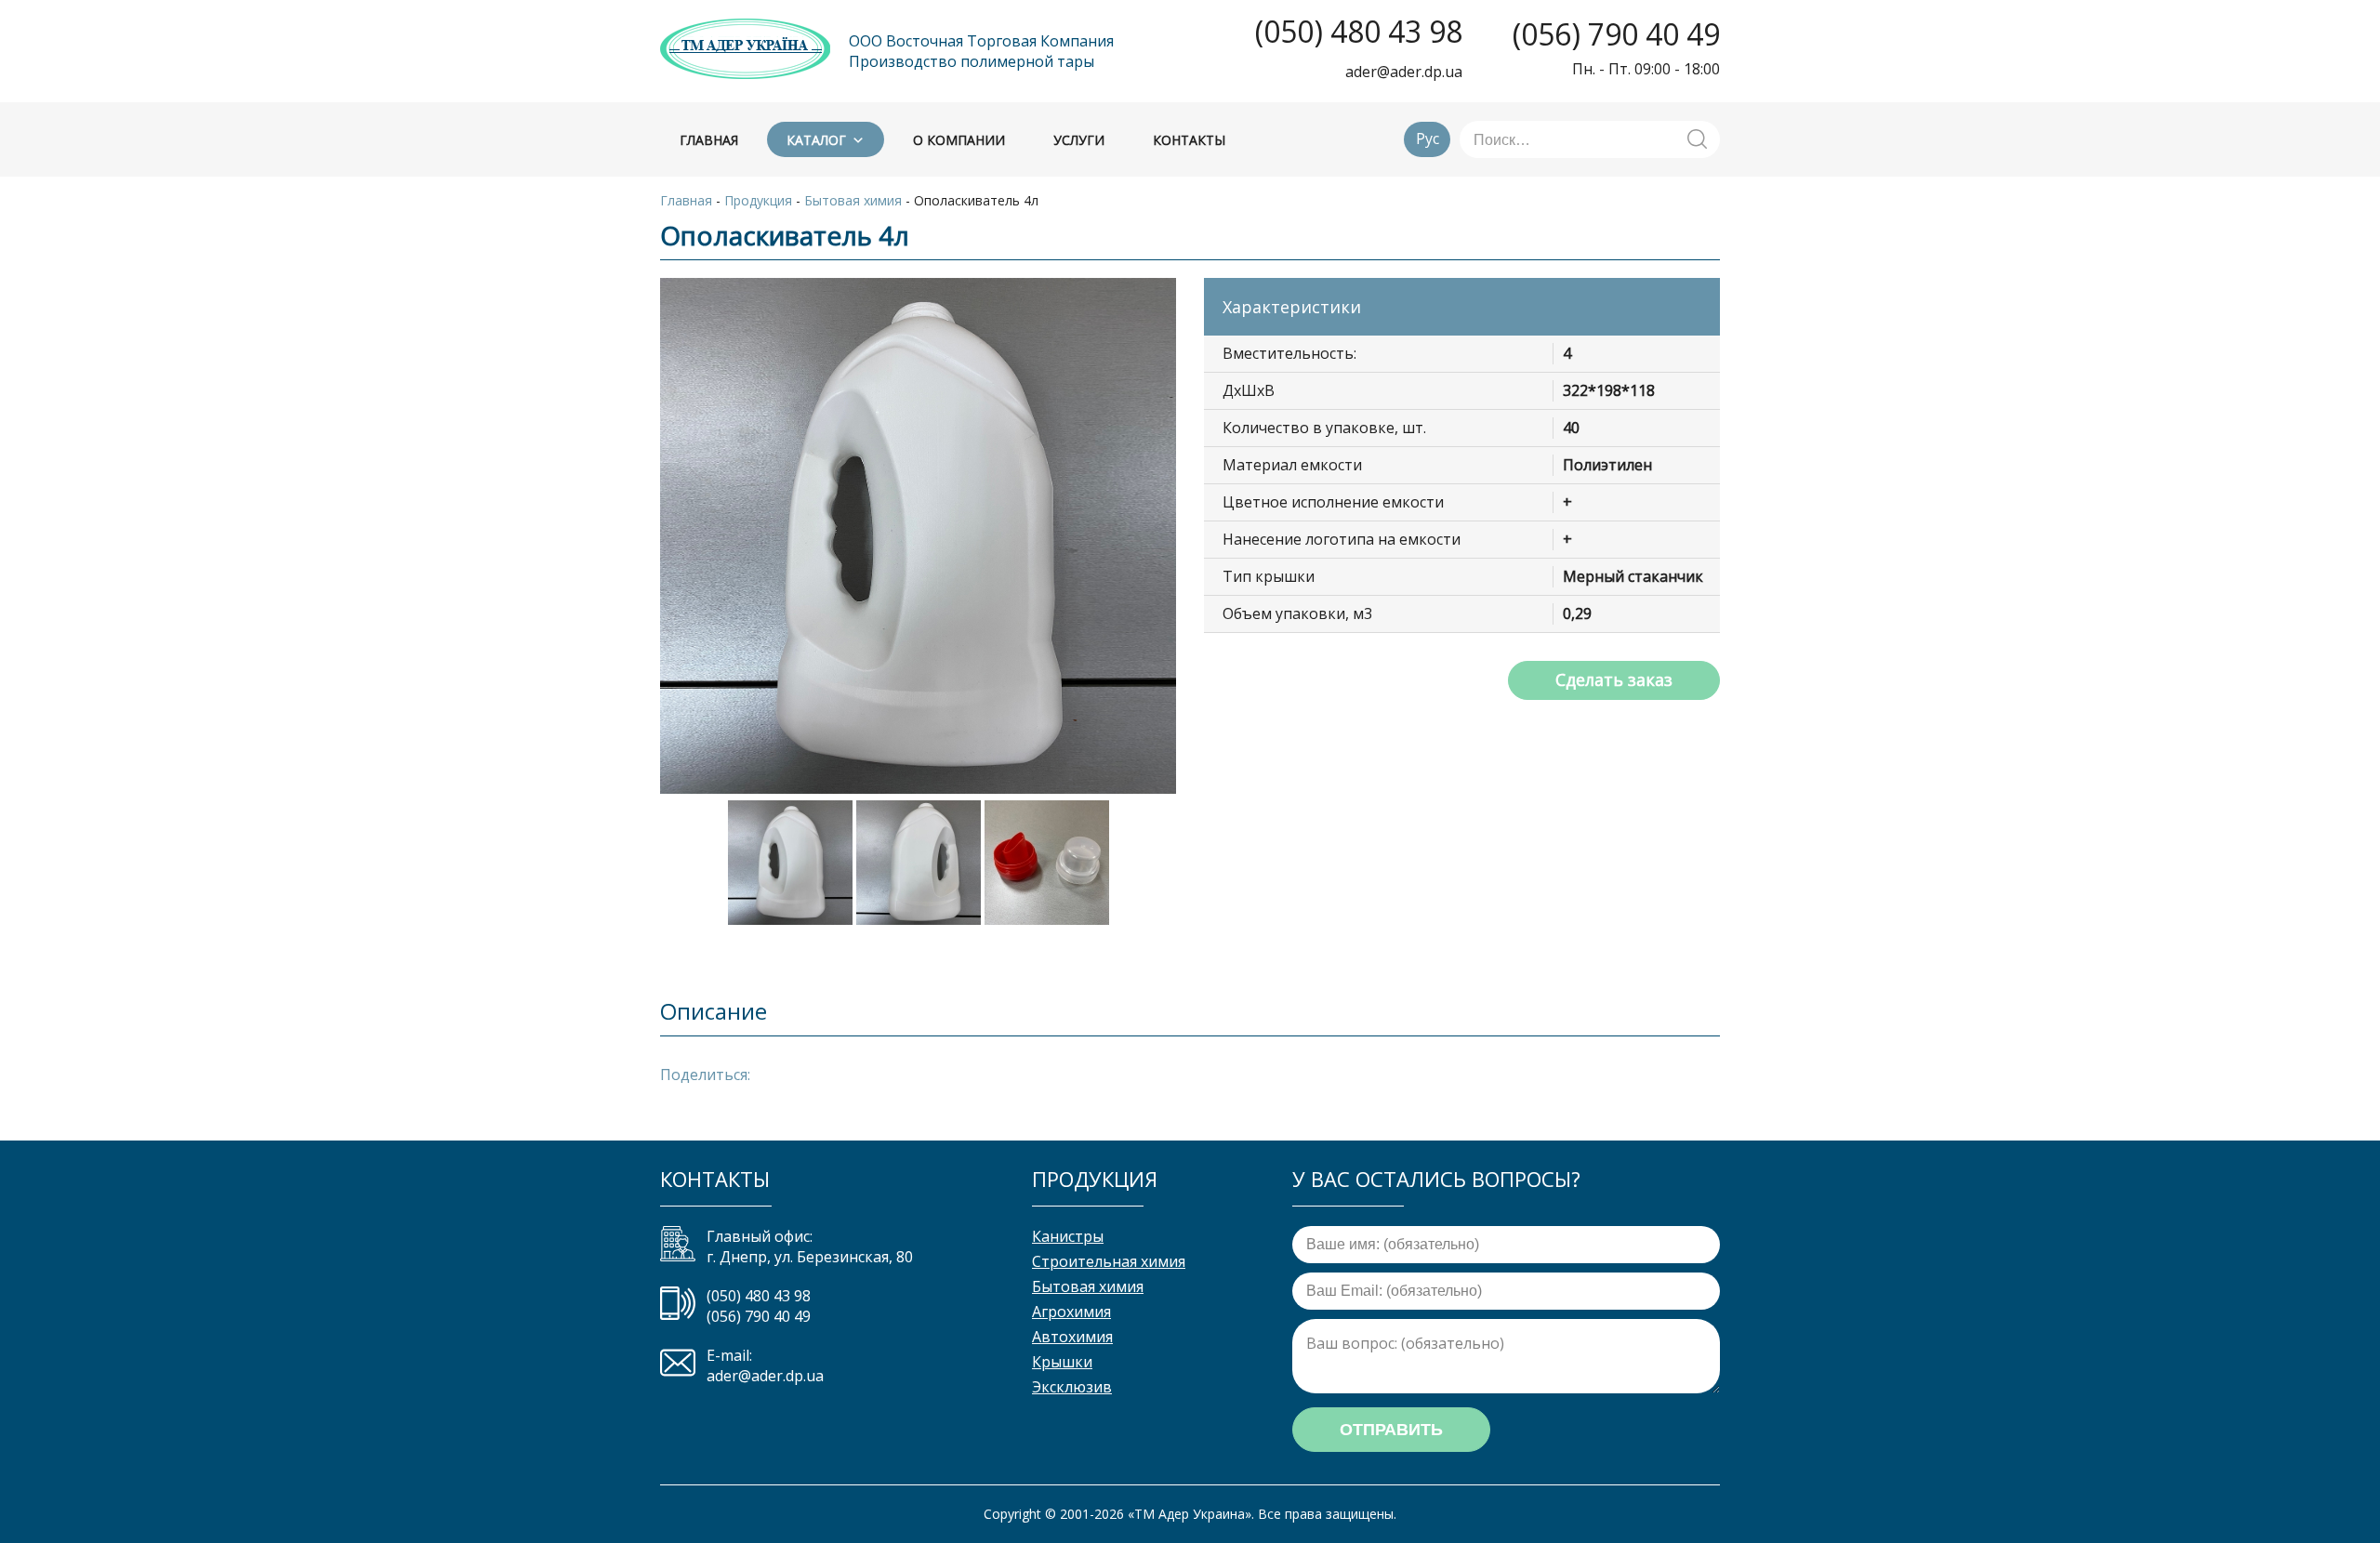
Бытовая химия (1088, 1286)
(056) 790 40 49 (1616, 34)
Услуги (1079, 140)
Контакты (1189, 140)
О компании (959, 140)
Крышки (1062, 1362)
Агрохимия (1071, 1312)
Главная (709, 140)
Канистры (1068, 1236)
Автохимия (1072, 1337)
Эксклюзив (1072, 1387)
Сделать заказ (1614, 679)
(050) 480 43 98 (1359, 32)
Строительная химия (1109, 1261)
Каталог (816, 140)
